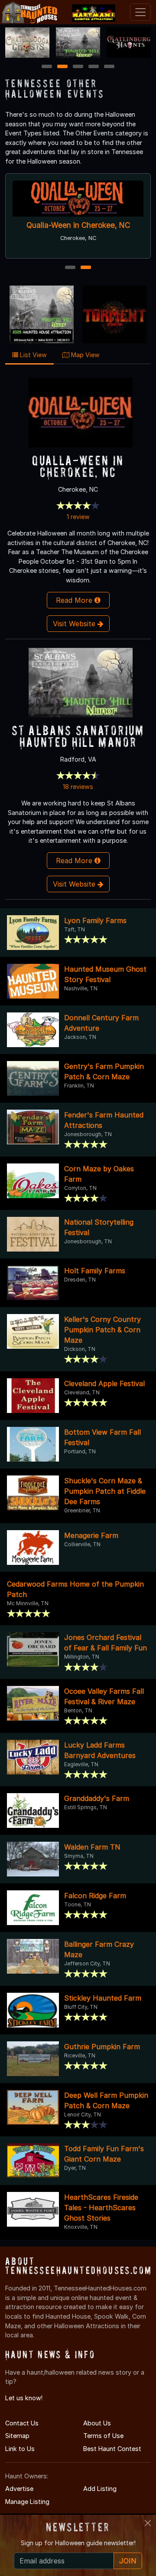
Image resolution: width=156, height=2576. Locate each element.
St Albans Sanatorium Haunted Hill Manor (78, 736)
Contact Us (22, 2423)
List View (32, 355)
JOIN (128, 2561)
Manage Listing (27, 2502)
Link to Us (20, 2449)
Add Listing (100, 2489)
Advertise (19, 2489)
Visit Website (75, 624)
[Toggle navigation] (140, 12)
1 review (78, 517)
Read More (75, 600)
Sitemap (17, 2436)
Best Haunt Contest (112, 2449)
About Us (97, 2423)
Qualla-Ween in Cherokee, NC (78, 225)
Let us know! (24, 2398)
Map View (84, 355)
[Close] (148, 2523)
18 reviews (78, 787)
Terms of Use (103, 2436)
